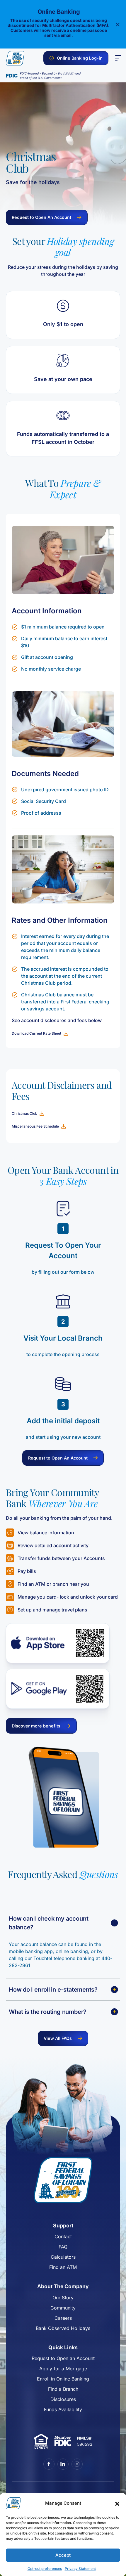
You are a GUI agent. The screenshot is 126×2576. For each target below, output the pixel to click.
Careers (63, 2318)
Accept (63, 2555)
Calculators (63, 2257)
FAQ (63, 2247)
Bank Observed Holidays (63, 2328)
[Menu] (118, 58)
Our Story (63, 2298)
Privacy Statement (80, 2569)
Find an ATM (63, 2267)
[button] (117, 2503)
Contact (63, 2236)
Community (63, 2308)
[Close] (118, 24)
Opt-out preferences (45, 2569)
